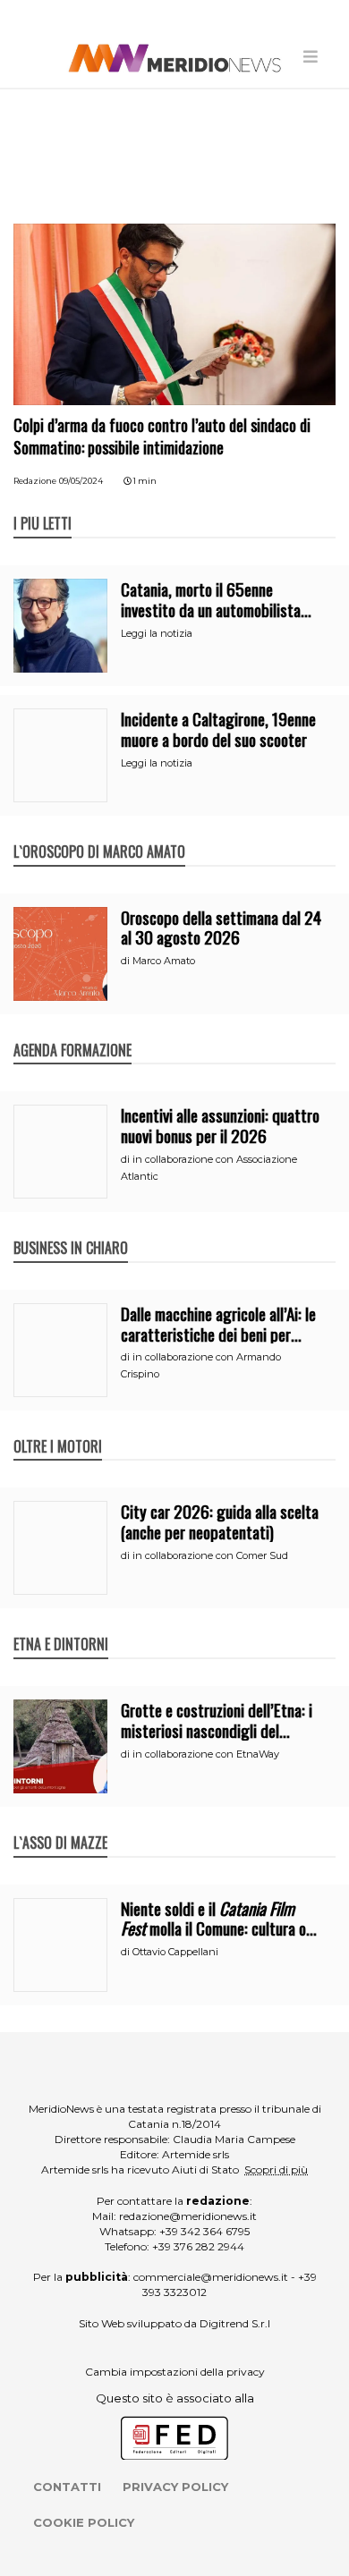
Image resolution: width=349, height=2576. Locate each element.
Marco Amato (164, 961)
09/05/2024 (81, 481)
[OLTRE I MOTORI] (58, 1428)
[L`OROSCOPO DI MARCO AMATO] (99, 833)
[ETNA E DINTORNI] (61, 1625)
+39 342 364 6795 (204, 2231)
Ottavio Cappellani (175, 1952)
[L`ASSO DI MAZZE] (60, 1824)
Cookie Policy (84, 2522)
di (127, 961)
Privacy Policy (175, 2487)
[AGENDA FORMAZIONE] (72, 1031)
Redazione (35, 481)
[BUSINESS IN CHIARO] (71, 1229)
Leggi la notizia (157, 633)
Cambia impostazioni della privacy (175, 2372)
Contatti (67, 2487)
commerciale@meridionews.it (211, 2277)
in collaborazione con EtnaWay (206, 1754)
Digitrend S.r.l (235, 2323)
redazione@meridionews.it (188, 2216)
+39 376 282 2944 (198, 2246)
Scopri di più (276, 2169)
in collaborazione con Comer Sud (210, 1555)
